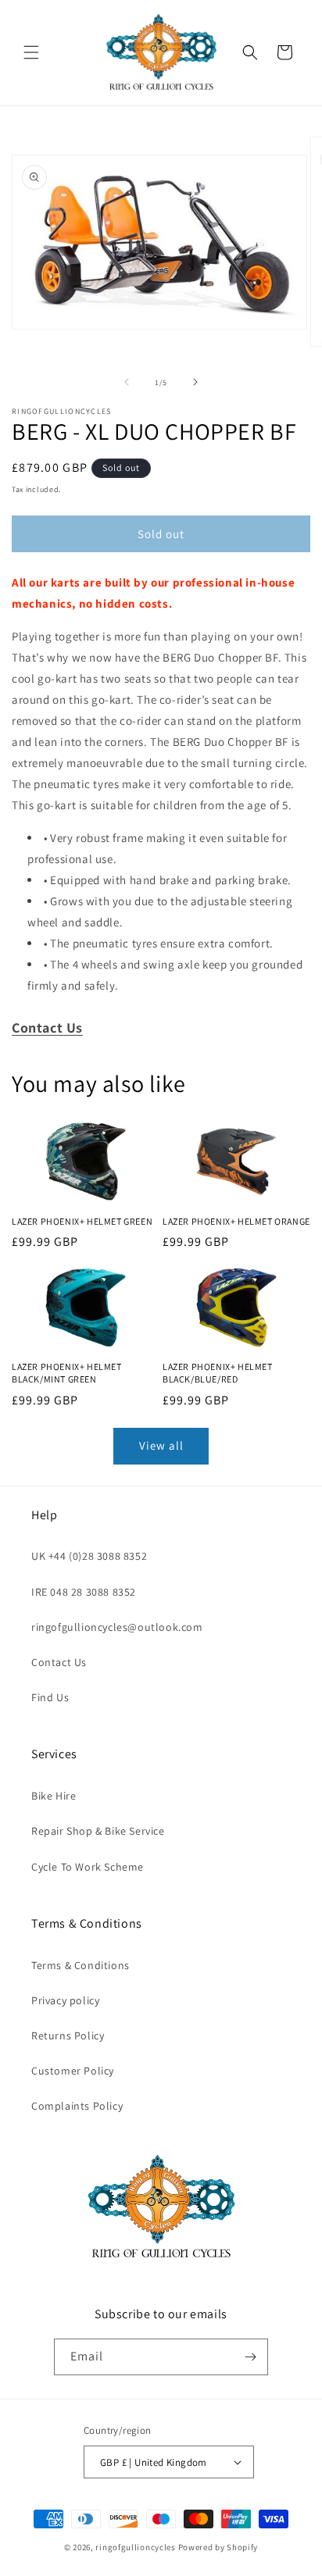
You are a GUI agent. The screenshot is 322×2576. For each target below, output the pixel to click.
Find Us (50, 1697)
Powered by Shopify (218, 2547)
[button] (31, 52)
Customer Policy (73, 2071)
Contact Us (59, 1662)
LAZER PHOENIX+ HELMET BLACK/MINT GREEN (67, 1373)
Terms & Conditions (80, 1965)
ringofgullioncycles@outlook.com (117, 1627)
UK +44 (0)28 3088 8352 (89, 1556)
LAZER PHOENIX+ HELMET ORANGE (236, 1221)
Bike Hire (54, 1796)
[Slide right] (195, 382)
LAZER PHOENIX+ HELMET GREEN (82, 1221)
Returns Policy (68, 2035)
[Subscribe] (250, 2357)
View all (161, 1445)
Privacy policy (65, 2000)
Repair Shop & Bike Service (98, 1831)
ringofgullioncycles (135, 2547)
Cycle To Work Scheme (88, 1867)
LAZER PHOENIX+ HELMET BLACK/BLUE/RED (218, 1373)
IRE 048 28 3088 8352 (84, 1592)
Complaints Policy (77, 2106)
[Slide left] (127, 382)
